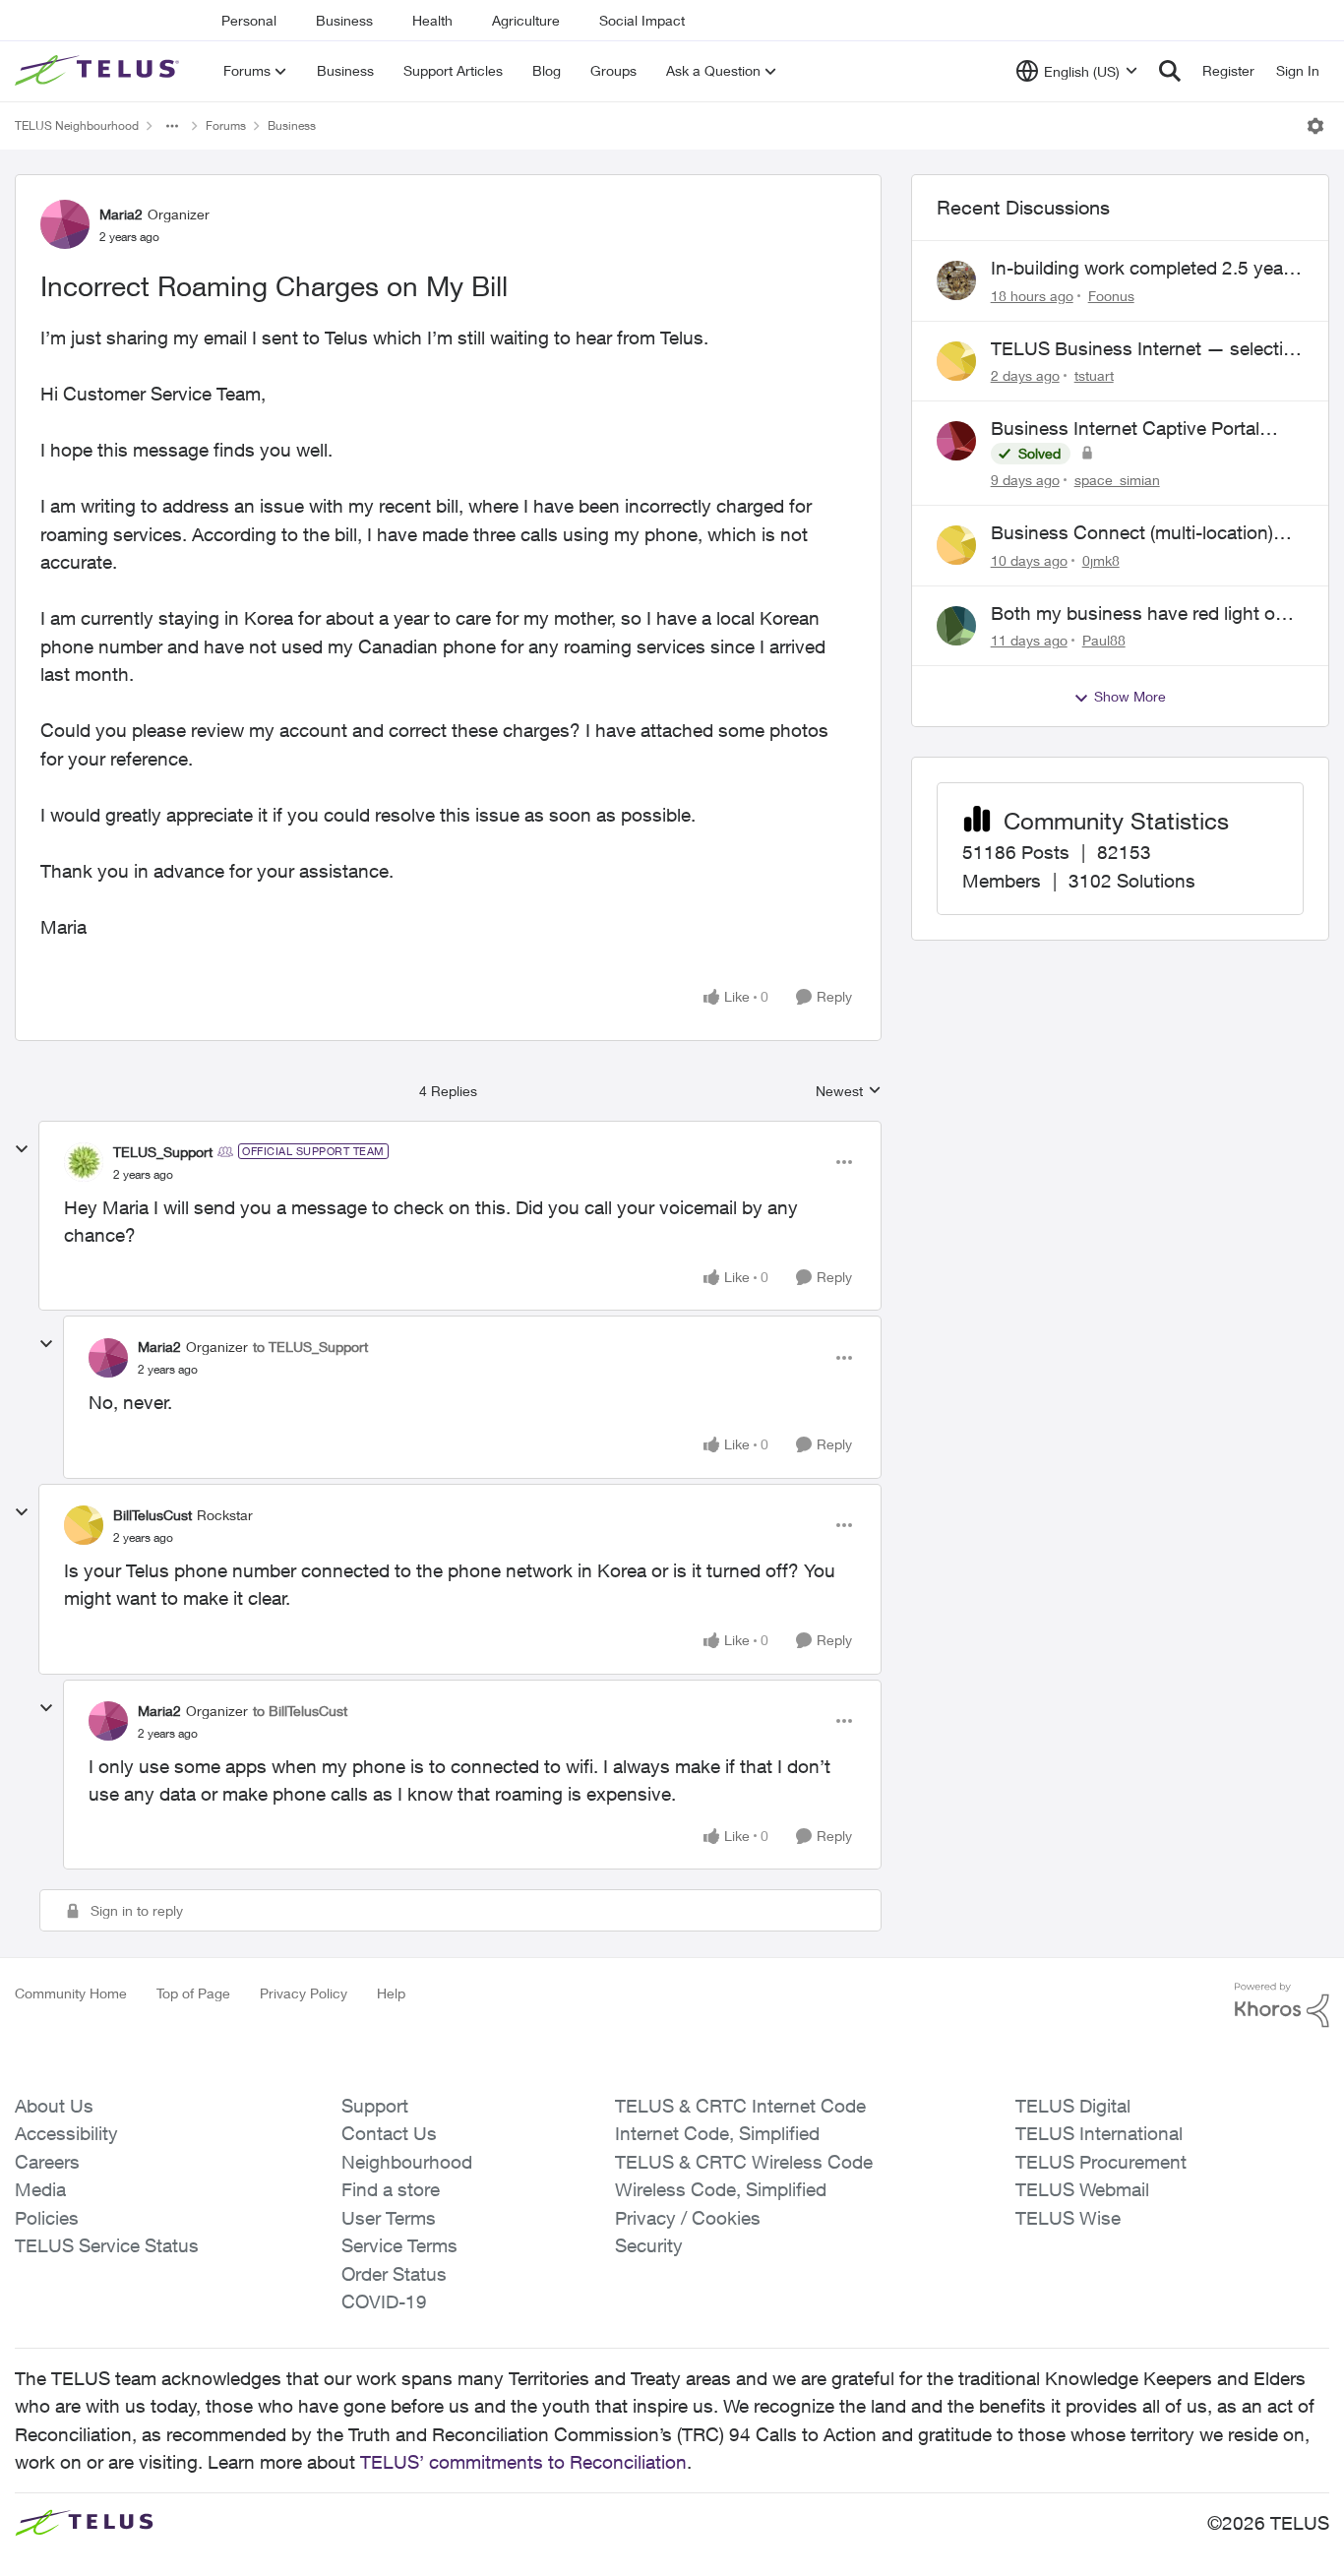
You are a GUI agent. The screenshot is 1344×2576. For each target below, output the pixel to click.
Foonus (1111, 296)
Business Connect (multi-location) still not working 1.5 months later (1132, 533)
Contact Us (389, 2133)
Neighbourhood (407, 2162)
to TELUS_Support (310, 1347)
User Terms (389, 2218)
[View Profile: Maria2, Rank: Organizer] (65, 224)
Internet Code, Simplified (717, 2133)
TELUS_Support (163, 1152)
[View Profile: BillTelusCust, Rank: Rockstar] (84, 1525)
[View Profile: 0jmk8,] (956, 545)
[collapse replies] (22, 1149)
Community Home (71, 1993)
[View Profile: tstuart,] (956, 361)
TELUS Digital (1073, 2106)
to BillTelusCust (300, 1711)
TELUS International (1099, 2133)
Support (375, 2106)
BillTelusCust (153, 1515)
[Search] (1170, 71)
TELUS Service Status (107, 2245)
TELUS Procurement (1101, 2162)
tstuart (1094, 375)
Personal (249, 20)
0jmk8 (1101, 560)
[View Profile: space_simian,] (956, 441)
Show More (1130, 696)
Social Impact (642, 20)
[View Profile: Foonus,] (956, 280)
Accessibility (66, 2133)
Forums (226, 125)
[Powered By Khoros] (1282, 2005)
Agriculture (526, 20)
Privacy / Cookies (688, 2218)
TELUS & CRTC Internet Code (740, 2106)
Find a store (391, 2189)
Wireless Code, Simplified (721, 2189)
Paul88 (1104, 640)
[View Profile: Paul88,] (956, 626)
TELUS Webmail (1082, 2189)
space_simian (1117, 480)
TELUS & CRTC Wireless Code (744, 2162)
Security (649, 2245)
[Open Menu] (1315, 126)
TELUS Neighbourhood (77, 125)
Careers (47, 2162)
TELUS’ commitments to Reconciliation (523, 2462)
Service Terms (399, 2245)
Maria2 (121, 214)
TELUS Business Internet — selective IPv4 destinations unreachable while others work (1147, 349)
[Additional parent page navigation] (172, 126)
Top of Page (193, 1993)
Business (344, 20)
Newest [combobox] (849, 1092)
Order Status (394, 2274)
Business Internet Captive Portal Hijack (1125, 429)
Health (432, 20)
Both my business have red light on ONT (1138, 614)
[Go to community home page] (99, 71)
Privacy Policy (304, 1993)
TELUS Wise (1068, 2218)
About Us (54, 2106)
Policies (47, 2218)
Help (391, 1993)
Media (40, 2189)
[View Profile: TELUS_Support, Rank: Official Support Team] (84, 1162)
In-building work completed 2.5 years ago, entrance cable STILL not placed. (1145, 269)
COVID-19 (384, 2301)
